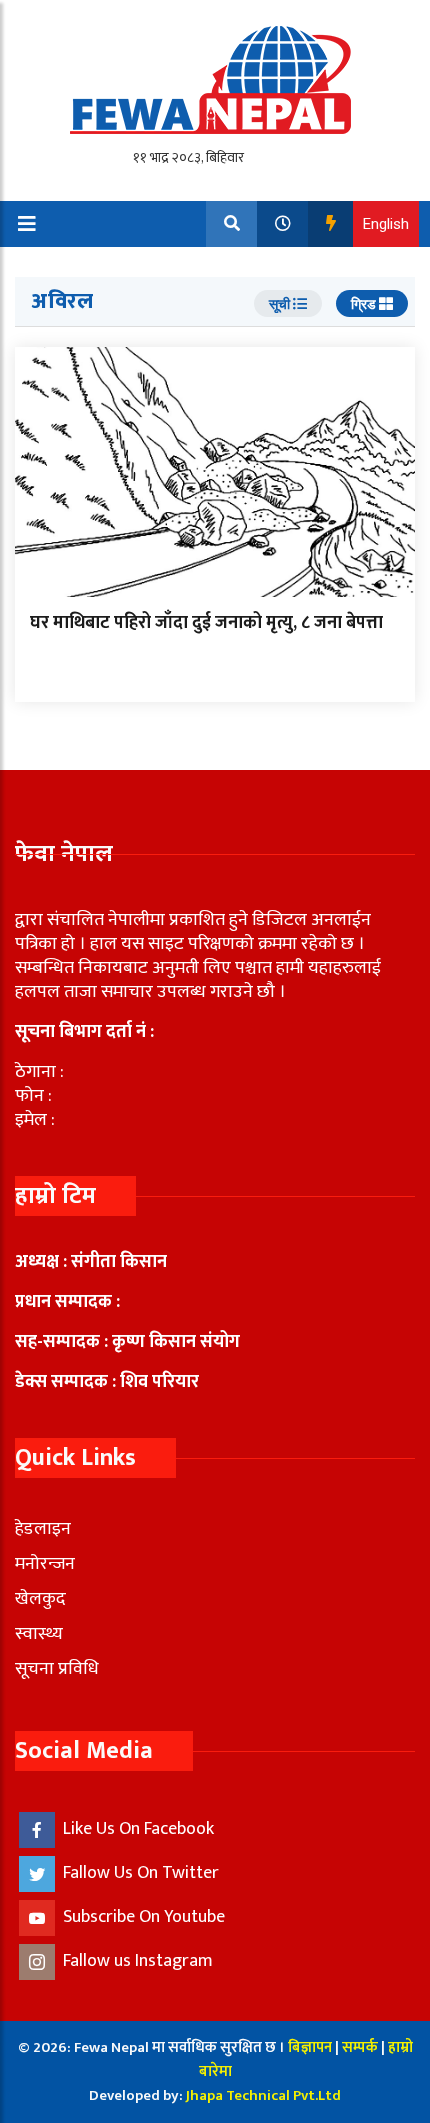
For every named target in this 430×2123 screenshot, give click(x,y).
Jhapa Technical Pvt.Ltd (263, 2095)
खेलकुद (40, 1599)
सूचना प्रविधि (57, 1669)
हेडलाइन (43, 1529)
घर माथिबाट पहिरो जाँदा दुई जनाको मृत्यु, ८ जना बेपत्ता (206, 623)
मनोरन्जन (45, 1564)
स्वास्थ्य (39, 1634)
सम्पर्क (361, 2047)
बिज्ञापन (310, 2047)
